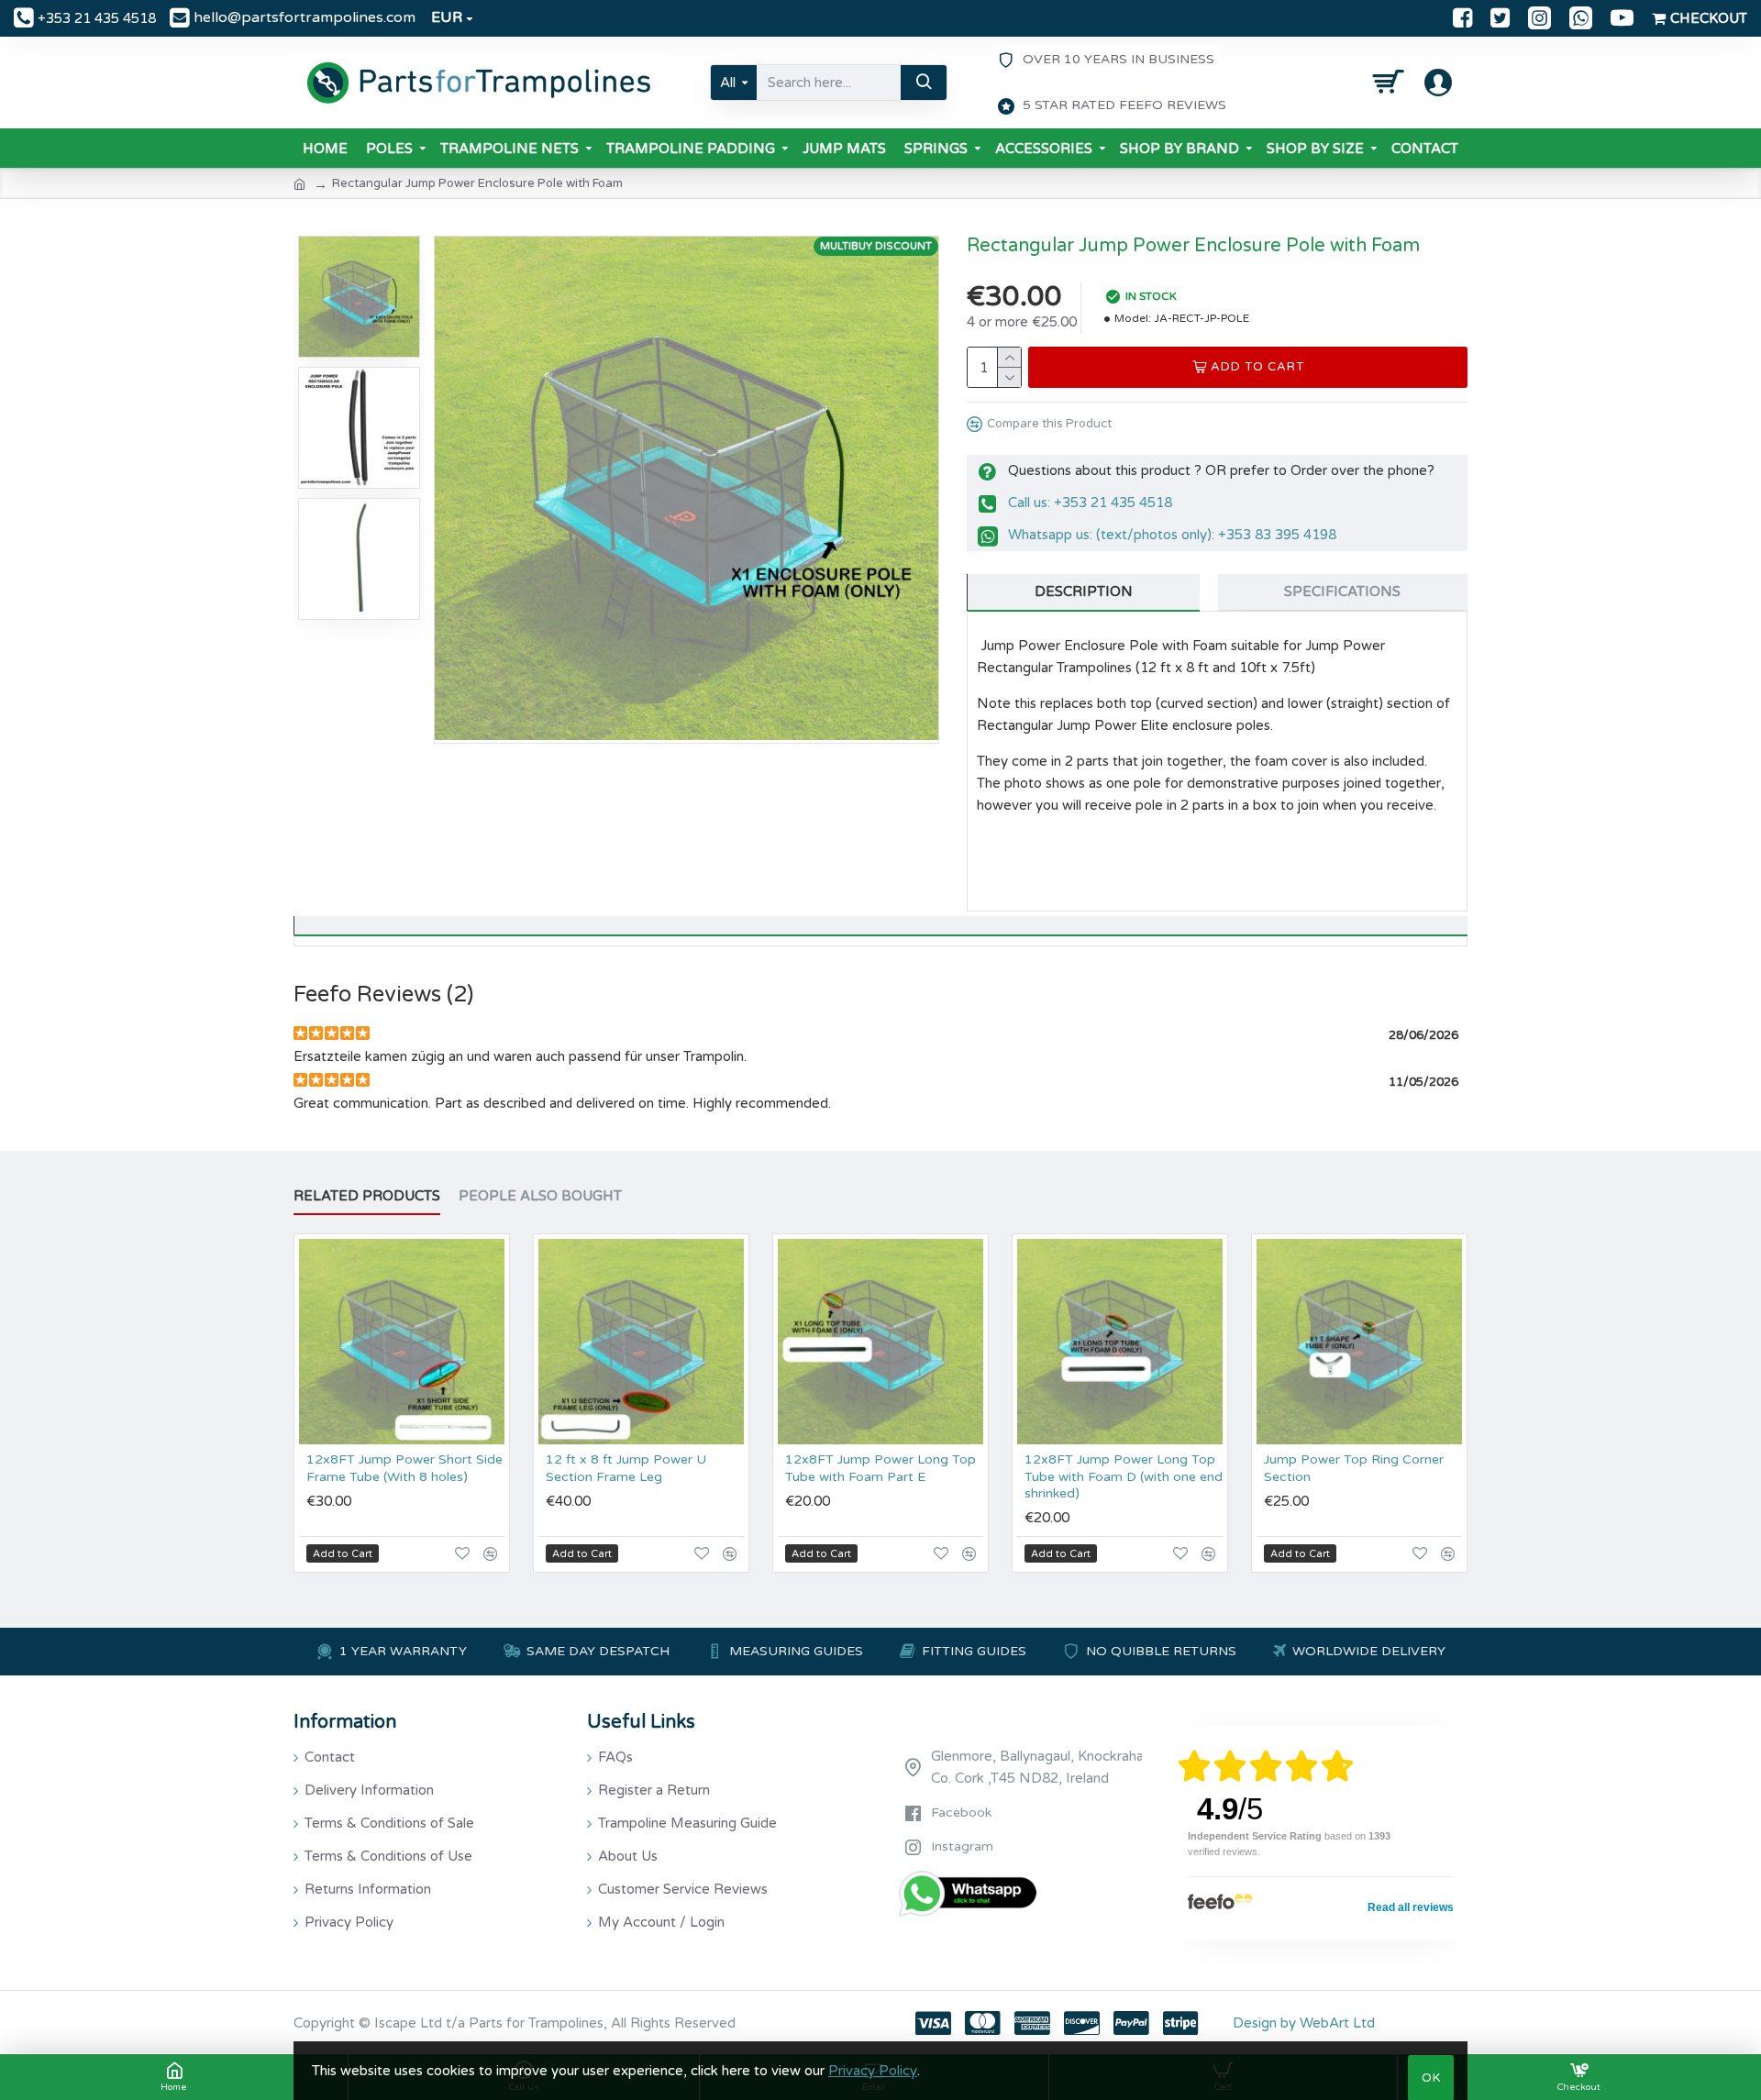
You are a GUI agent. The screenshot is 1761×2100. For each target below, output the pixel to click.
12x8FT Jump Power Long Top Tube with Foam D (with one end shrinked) (1124, 1476)
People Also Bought (540, 1196)
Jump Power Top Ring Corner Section (1354, 1468)
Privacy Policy (873, 2071)
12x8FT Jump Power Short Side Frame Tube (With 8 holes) (404, 1468)
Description (1084, 591)
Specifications (1342, 591)
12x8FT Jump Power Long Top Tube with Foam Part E (880, 1468)
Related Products (367, 1196)
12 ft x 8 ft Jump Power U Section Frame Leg (626, 1468)
